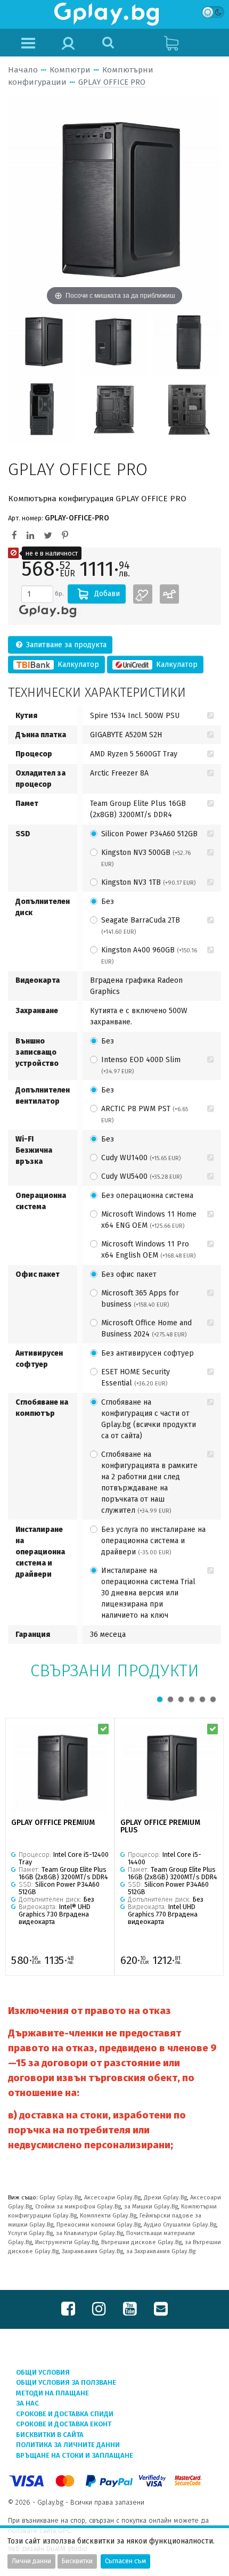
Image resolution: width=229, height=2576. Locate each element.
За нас (27, 2403)
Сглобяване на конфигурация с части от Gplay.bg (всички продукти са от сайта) (149, 1419)
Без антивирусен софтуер (148, 1353)
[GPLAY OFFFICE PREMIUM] (60, 1769)
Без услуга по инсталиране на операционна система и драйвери (153, 1541)
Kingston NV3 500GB (146, 858)
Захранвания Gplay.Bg (92, 2251)
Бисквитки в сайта (50, 2435)
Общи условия (43, 2372)
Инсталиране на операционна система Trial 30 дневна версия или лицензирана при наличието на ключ (148, 1593)
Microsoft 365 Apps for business (140, 1299)
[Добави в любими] (143, 594)
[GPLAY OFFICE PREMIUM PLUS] (169, 1769)
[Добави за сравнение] (169, 594)
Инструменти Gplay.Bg (67, 2242)
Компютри (70, 70)
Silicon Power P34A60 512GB (149, 834)
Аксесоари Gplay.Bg (112, 2198)
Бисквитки (77, 2561)
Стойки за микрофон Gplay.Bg (78, 2207)
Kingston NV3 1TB (148, 882)
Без (108, 902)
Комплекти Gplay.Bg (108, 2216)
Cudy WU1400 (141, 1158)
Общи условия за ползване (66, 2382)
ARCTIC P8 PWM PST (145, 1114)
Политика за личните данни (68, 2445)
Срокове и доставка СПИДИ (65, 2414)
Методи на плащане (52, 2393)
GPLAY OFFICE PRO (112, 82)
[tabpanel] (60, 1847)
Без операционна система (147, 1196)
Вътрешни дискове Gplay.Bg (141, 2242)
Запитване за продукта (65, 645)
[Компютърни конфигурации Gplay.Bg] (48, 611)
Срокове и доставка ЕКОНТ (64, 2424)
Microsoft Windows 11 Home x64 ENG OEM (149, 1220)
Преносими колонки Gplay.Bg (99, 2225)
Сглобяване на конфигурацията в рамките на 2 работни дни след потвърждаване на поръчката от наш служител (149, 1482)
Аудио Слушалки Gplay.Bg (180, 2225)
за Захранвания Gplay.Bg (161, 2251)
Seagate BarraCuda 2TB (141, 926)
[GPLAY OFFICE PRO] (42, 342)
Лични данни (31, 2561)
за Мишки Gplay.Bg (151, 2207)
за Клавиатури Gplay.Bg (89, 2233)
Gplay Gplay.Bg (60, 2198)
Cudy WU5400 (141, 1176)
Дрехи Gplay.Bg (165, 2198)
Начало (23, 70)
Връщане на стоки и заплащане (75, 2455)
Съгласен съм (125, 2561)
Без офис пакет (129, 1274)
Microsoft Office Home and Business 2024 (146, 1328)
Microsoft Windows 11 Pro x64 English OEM (148, 1250)
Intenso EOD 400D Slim (141, 1065)
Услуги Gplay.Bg (30, 2233)
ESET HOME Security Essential (136, 1377)
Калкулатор (77, 665)
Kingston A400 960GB (149, 955)
